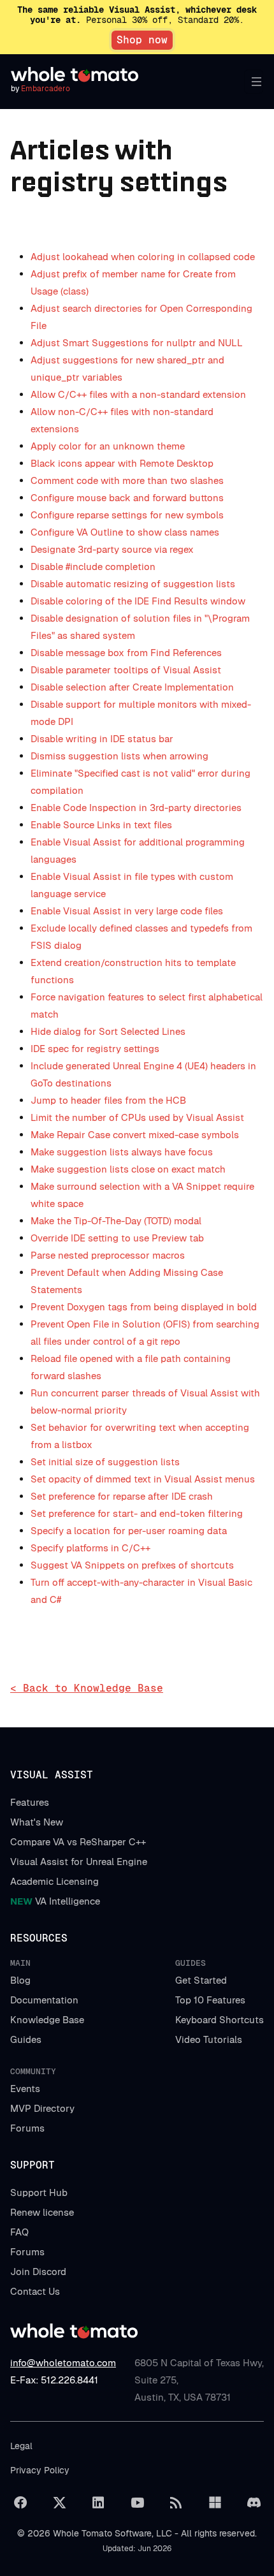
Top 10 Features (210, 2000)
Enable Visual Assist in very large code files (127, 911)
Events (25, 2089)
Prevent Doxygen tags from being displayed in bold (144, 1307)
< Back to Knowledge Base (87, 1688)
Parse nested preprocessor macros (108, 1255)
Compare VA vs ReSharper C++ (78, 1842)
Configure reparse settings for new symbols (127, 515)
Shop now (142, 40)
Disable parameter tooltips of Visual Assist (126, 670)
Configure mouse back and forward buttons (127, 498)
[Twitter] (59, 2503)
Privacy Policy (40, 2470)
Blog (20, 1980)
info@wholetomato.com (63, 2363)
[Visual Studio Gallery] (215, 2503)
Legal (21, 2446)
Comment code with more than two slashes (127, 480)
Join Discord (38, 2272)
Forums (27, 2128)
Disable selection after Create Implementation (132, 687)
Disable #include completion (93, 567)
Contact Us (35, 2291)
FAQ (19, 2232)
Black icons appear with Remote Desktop (122, 463)
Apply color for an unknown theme (108, 446)
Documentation (44, 2000)
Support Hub (39, 2192)
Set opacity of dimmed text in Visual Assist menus (143, 1479)
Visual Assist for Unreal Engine (79, 1862)
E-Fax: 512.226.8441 (54, 2380)
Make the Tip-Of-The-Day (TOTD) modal (116, 1221)
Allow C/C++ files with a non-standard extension (138, 394)
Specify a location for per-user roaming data (129, 1531)
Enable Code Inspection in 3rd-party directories (136, 808)
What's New (37, 1822)
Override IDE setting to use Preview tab (117, 1238)
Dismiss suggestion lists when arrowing (119, 756)
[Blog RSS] (176, 2503)
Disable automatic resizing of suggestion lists (133, 584)
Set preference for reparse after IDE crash (122, 1496)
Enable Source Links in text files (101, 825)
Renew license (42, 2212)
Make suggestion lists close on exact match (128, 1169)
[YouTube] (137, 2503)
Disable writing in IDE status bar (102, 739)
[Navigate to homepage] (75, 75)
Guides (26, 2039)
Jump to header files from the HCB (108, 1100)
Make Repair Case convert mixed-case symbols (135, 1135)
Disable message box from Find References (126, 653)
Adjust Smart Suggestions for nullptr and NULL (137, 343)
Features (30, 1802)
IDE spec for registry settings (95, 1049)
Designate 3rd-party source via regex (112, 549)
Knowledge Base (47, 2020)
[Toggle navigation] (254, 82)
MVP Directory (42, 2108)
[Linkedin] (98, 2503)
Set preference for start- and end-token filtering (137, 1513)
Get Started (201, 1980)
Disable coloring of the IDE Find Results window (138, 601)
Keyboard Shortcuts (220, 2020)
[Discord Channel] (254, 2503)
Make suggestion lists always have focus (122, 1152)
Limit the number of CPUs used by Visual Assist (137, 1117)
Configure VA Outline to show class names (125, 532)
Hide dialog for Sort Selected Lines (108, 1031)
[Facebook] (20, 2503)
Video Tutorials (209, 2039)
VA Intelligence (55, 1901)
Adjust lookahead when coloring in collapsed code (143, 257)
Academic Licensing (54, 1881)
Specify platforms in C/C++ (90, 1548)
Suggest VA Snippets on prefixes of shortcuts (132, 1565)
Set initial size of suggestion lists (105, 1462)
